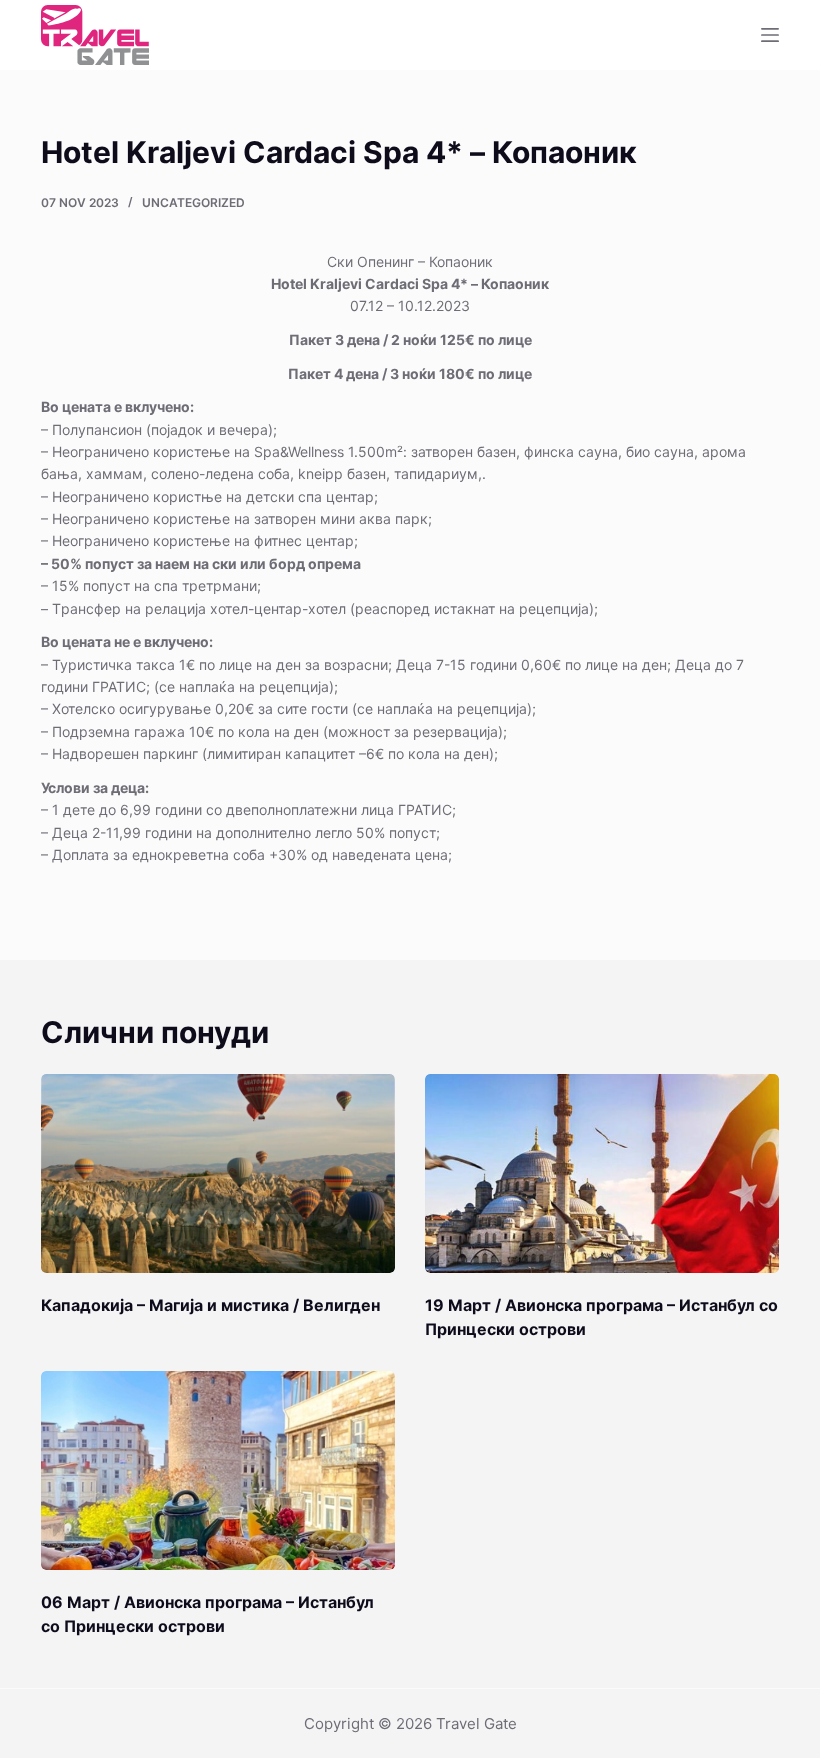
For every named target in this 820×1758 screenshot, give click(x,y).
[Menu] (770, 35)
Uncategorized (193, 202)
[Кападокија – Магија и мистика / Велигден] (218, 1173)
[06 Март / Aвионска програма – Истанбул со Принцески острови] (218, 1470)
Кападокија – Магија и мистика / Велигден (210, 1305)
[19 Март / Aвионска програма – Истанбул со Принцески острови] (602, 1173)
